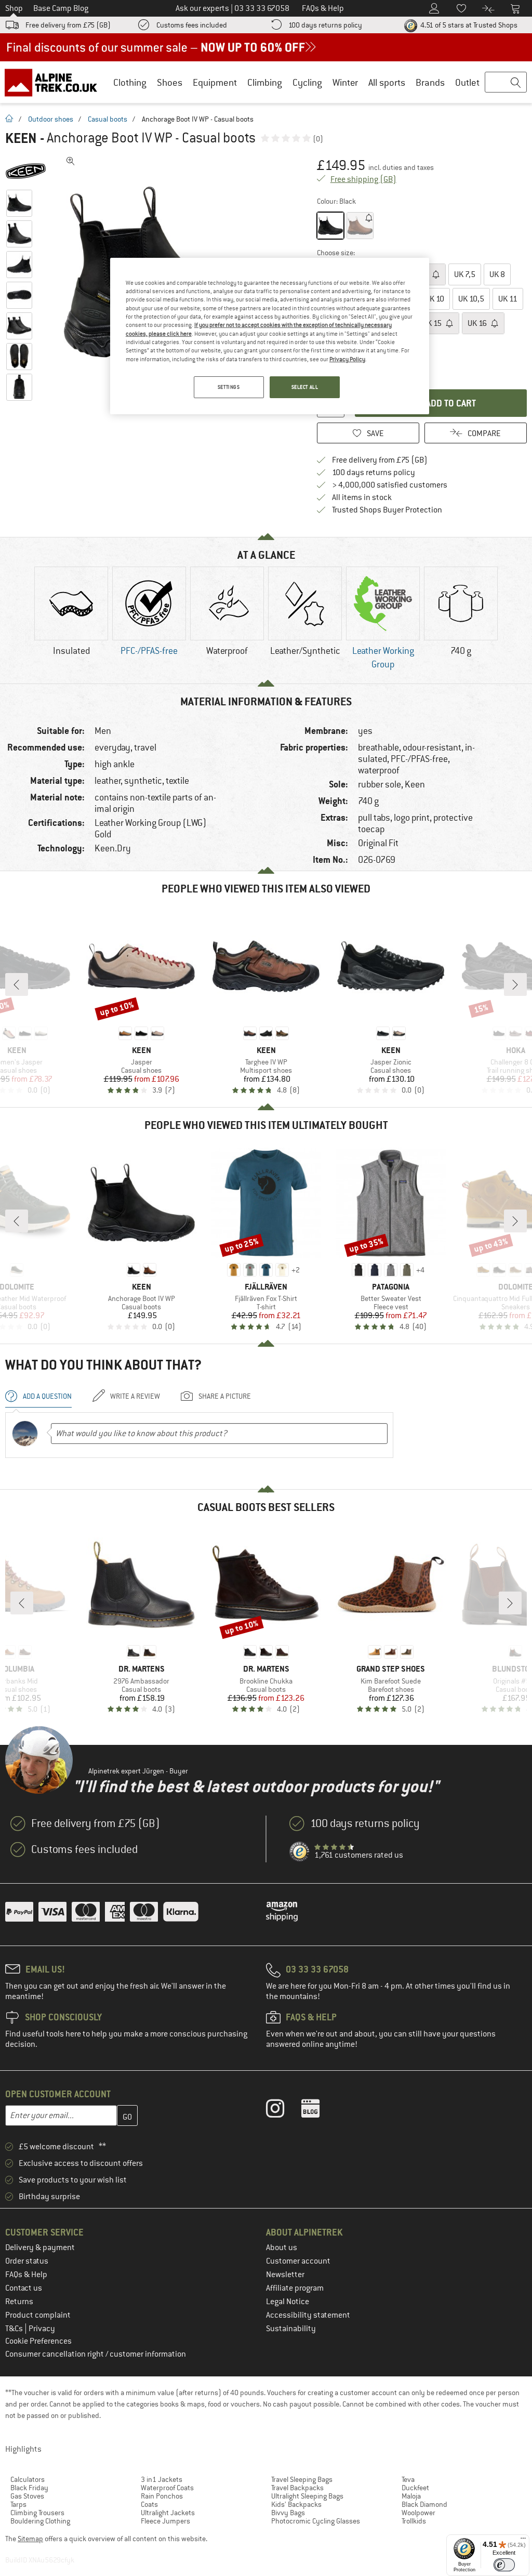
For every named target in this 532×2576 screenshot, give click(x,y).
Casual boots (108, 119)
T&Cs (15, 2329)
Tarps (18, 2504)
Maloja (411, 2496)
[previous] (17, 984)
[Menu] (523, 2541)
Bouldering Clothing (40, 2521)
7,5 (465, 274)
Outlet (467, 82)
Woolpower (418, 2513)
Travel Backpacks (297, 2488)
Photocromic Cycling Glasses (316, 2521)
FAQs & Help (26, 2275)
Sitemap (30, 2539)
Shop (14, 8)
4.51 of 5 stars (468, 25)
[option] (71, 620)
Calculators (28, 2479)
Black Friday (29, 2488)
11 (508, 299)
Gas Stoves (27, 2496)
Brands (430, 82)
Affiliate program (295, 2288)
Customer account (298, 2261)
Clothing (130, 82)
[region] (270, 336)
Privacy (42, 2329)
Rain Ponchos (162, 2496)
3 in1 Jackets (162, 2479)
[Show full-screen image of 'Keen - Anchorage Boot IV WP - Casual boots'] (71, 161)
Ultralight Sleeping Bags (307, 2496)
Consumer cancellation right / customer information (96, 2354)
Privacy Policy (347, 359)
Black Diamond (424, 2504)
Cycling (307, 82)
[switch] (504, 2565)
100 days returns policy (325, 25)
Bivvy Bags (288, 2513)
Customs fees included (192, 25)
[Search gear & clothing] (506, 83)
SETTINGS (229, 387)
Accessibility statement (308, 2315)
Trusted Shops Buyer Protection (387, 510)
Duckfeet (415, 2488)
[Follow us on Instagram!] (283, 2111)
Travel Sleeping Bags (302, 2479)
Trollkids (414, 2521)
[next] (515, 984)
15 (433, 323)
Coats (149, 2504)
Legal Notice (288, 2302)
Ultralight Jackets (168, 2513)
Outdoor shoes (51, 119)
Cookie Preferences (38, 2341)
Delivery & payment (40, 2248)
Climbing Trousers (37, 2513)
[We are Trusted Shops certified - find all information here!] (300, 1852)
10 (435, 299)
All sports (387, 82)
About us (282, 2248)
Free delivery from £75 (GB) (68, 25)
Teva (408, 2479)
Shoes (170, 82)
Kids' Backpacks (296, 2504)
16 (478, 323)
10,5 (471, 299)
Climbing (265, 82)
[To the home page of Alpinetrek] (56, 82)
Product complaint (38, 2315)
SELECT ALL (305, 387)
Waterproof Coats (167, 2488)
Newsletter (285, 2275)
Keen (21, 138)
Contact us (24, 2288)
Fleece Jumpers (165, 2521)
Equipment (215, 82)
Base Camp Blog (61, 8)
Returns (19, 2302)
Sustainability (291, 2329)
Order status (27, 2261)
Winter (345, 82)
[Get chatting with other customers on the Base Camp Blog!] (318, 2111)
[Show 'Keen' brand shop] (30, 172)
